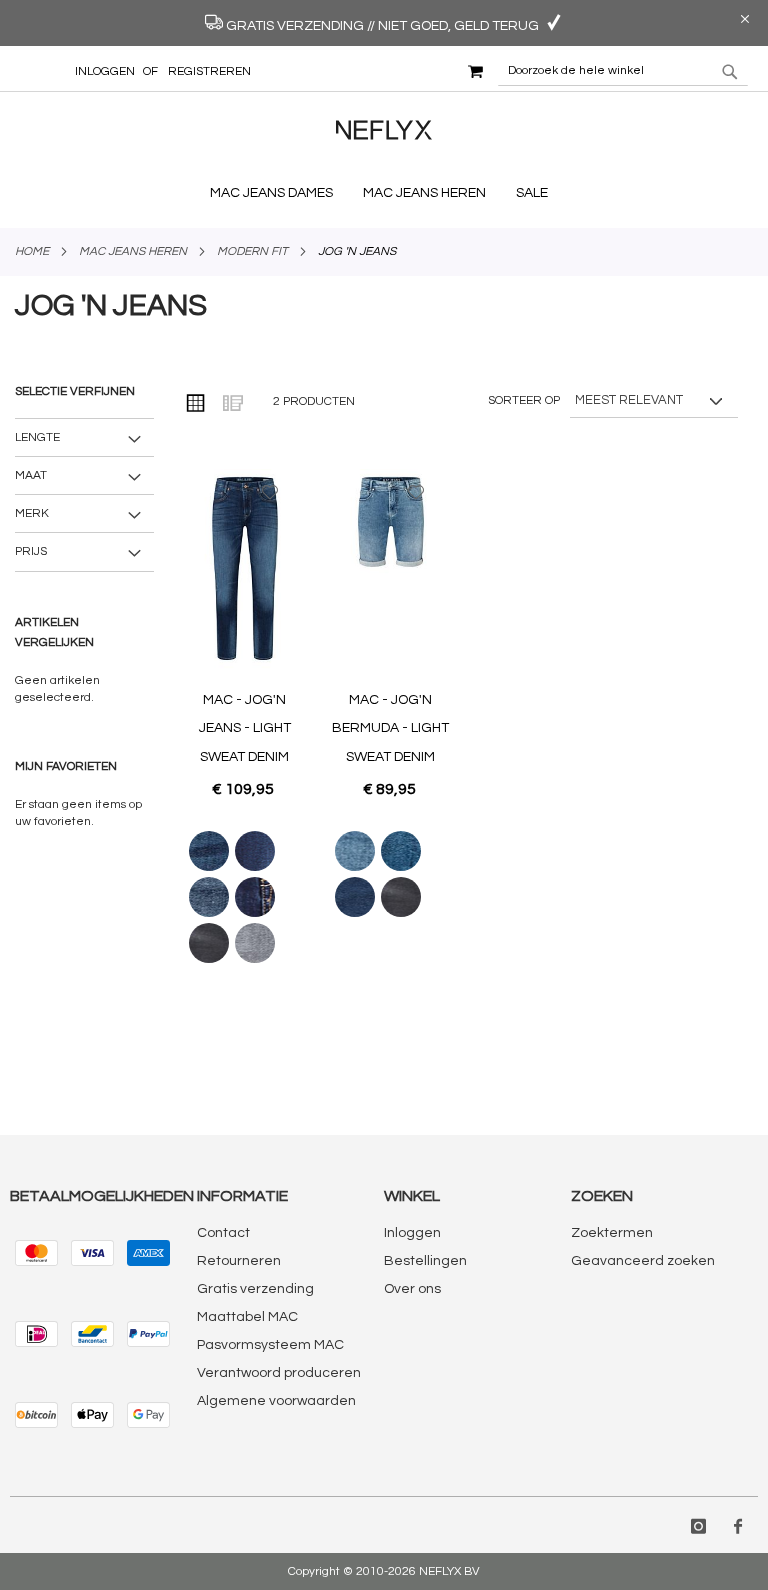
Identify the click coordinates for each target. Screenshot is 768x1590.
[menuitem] (276, 193)
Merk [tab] (32, 513)
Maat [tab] (31, 475)
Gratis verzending (255, 1289)
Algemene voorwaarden (276, 1401)
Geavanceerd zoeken (643, 1261)
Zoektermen (612, 1233)
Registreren (209, 71)
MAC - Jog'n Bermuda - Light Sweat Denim (390, 728)
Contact (223, 1233)
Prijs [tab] (31, 551)
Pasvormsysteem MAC (270, 1345)
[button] (270, 492)
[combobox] (623, 71)
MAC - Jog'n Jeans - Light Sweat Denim (245, 728)
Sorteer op (524, 400)
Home (32, 251)
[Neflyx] (384, 143)
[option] (209, 851)
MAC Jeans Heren (133, 251)
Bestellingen (425, 1261)
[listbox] (245, 897)
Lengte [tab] (37, 437)
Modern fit (252, 251)
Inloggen (105, 71)
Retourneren (239, 1261)
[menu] (384, 193)
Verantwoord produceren (279, 1373)
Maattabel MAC (247, 1317)
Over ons (412, 1289)
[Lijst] (232, 402)
